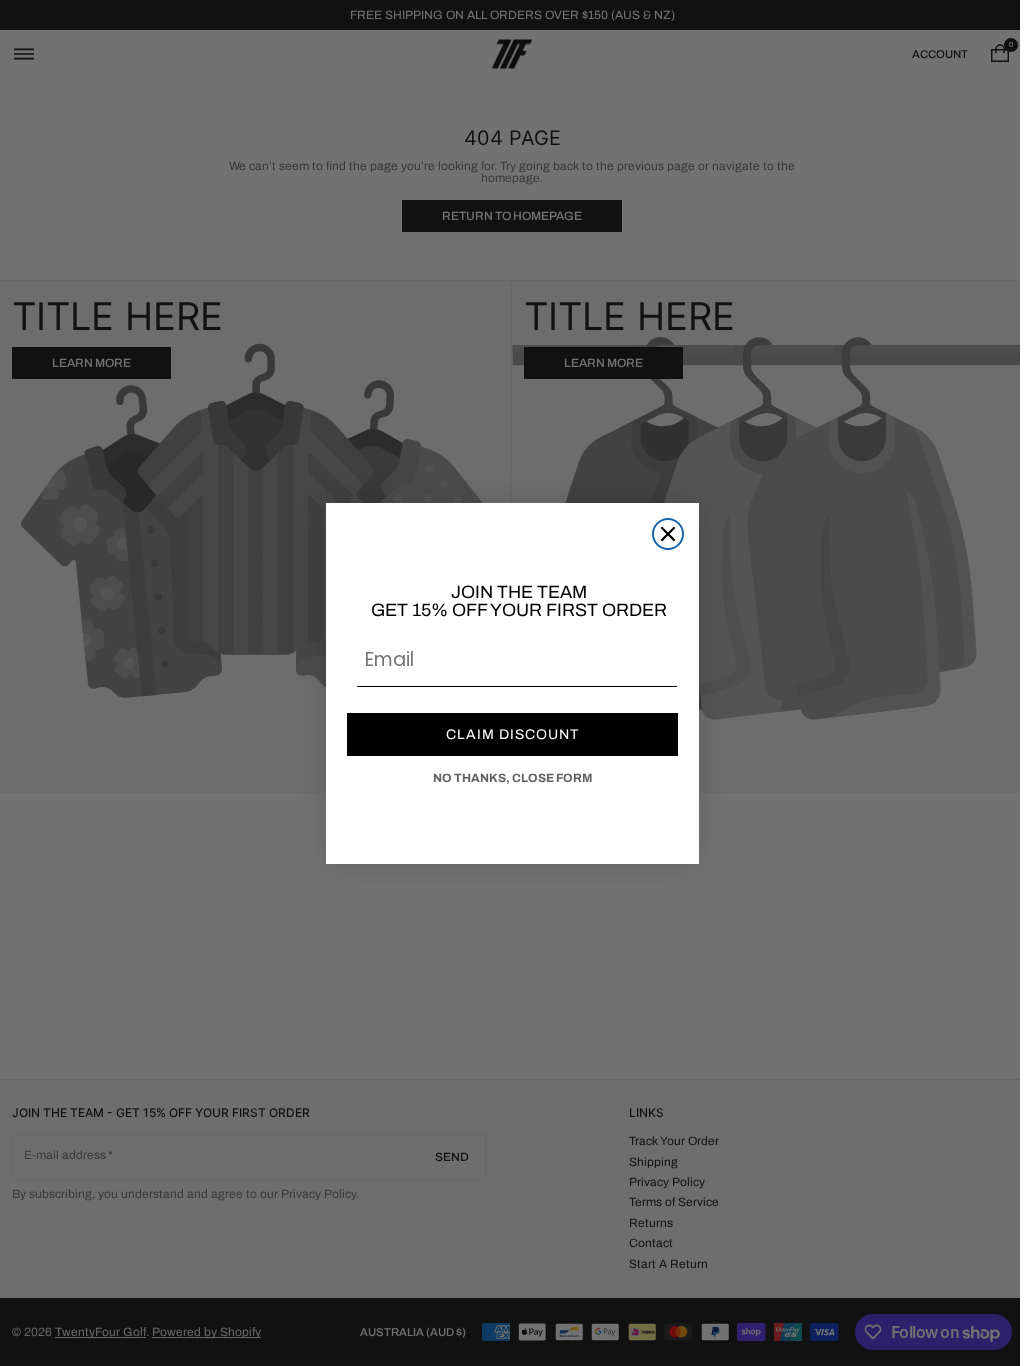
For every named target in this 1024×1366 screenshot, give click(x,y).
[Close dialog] (660, 534)
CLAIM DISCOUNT (504, 734)
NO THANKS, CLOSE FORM (504, 778)
